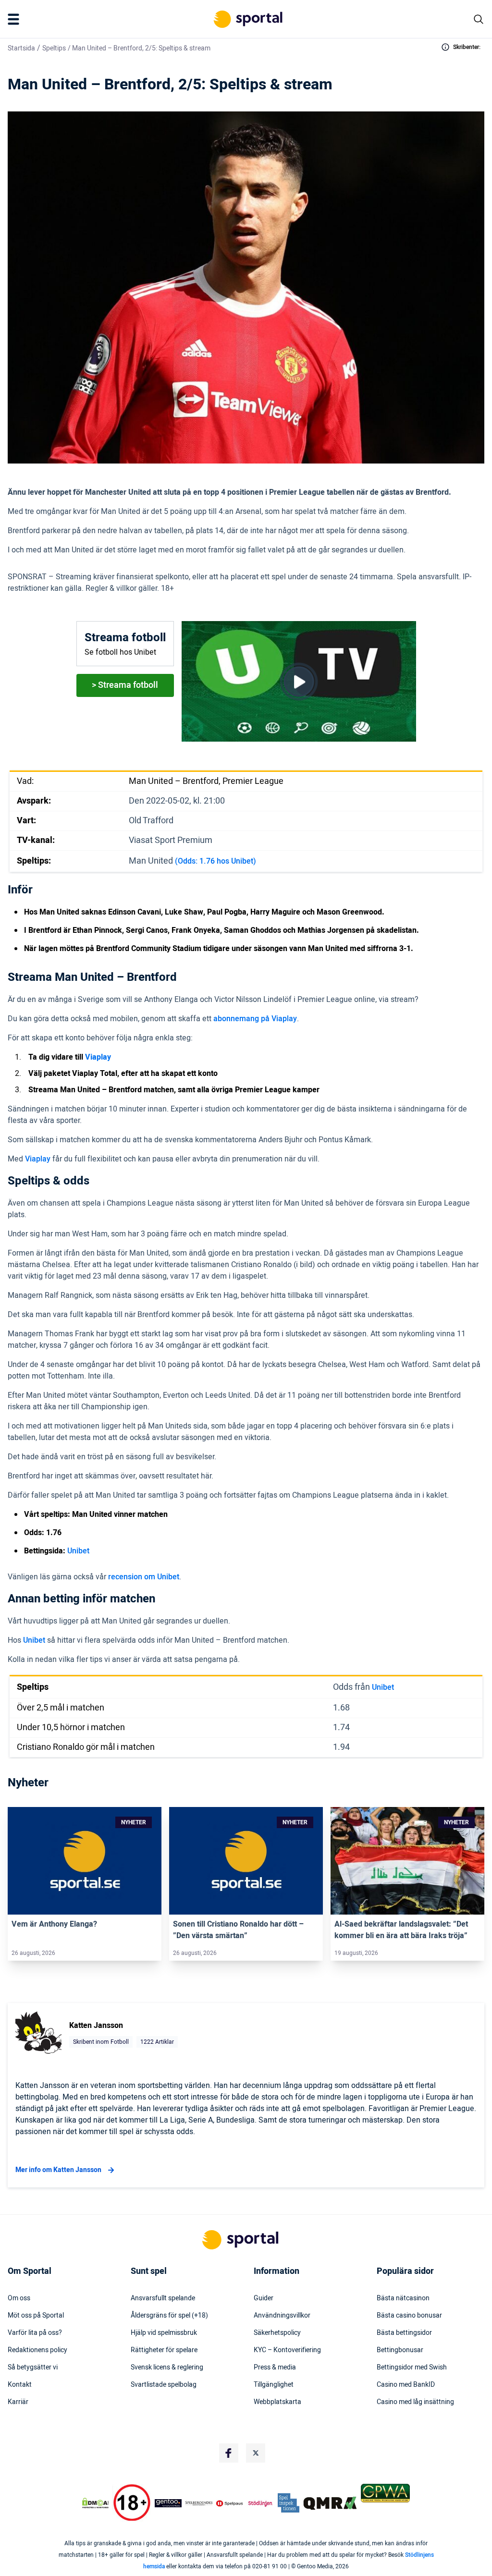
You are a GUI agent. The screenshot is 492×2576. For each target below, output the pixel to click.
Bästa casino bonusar (409, 2316)
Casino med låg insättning (415, 2402)
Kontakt (20, 2385)
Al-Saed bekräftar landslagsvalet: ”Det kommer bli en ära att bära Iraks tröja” (401, 1930)
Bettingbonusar (400, 2350)
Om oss (19, 2298)
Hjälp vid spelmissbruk (164, 2333)
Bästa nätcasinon (403, 2298)
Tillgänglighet (274, 2385)
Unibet (78, 1551)
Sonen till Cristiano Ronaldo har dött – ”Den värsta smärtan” (238, 1930)
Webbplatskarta (277, 2402)
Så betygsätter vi (33, 2368)
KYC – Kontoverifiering (287, 2350)
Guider (264, 2298)
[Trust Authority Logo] (168, 2503)
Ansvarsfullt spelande (163, 2298)
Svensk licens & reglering (167, 2368)
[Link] (85, 1861)
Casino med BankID (406, 2385)
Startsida (21, 48)
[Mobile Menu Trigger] (15, 19)
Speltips (54, 48)
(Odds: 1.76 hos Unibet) (215, 861)
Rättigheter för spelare (164, 2350)
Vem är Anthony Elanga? (54, 1924)
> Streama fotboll (125, 685)
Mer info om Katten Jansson (58, 2170)
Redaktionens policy (37, 2350)
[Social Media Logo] (229, 2453)
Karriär (18, 2402)
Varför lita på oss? (35, 2333)
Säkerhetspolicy (277, 2333)
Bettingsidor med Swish (412, 2368)
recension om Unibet (144, 1577)
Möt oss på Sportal (36, 2316)
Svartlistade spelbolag (164, 2385)
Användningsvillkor (282, 2316)
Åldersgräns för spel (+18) (169, 2316)
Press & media (275, 2368)
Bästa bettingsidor (404, 2333)
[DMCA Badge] (95, 2503)
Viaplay (38, 1159)
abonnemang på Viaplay (255, 1019)
